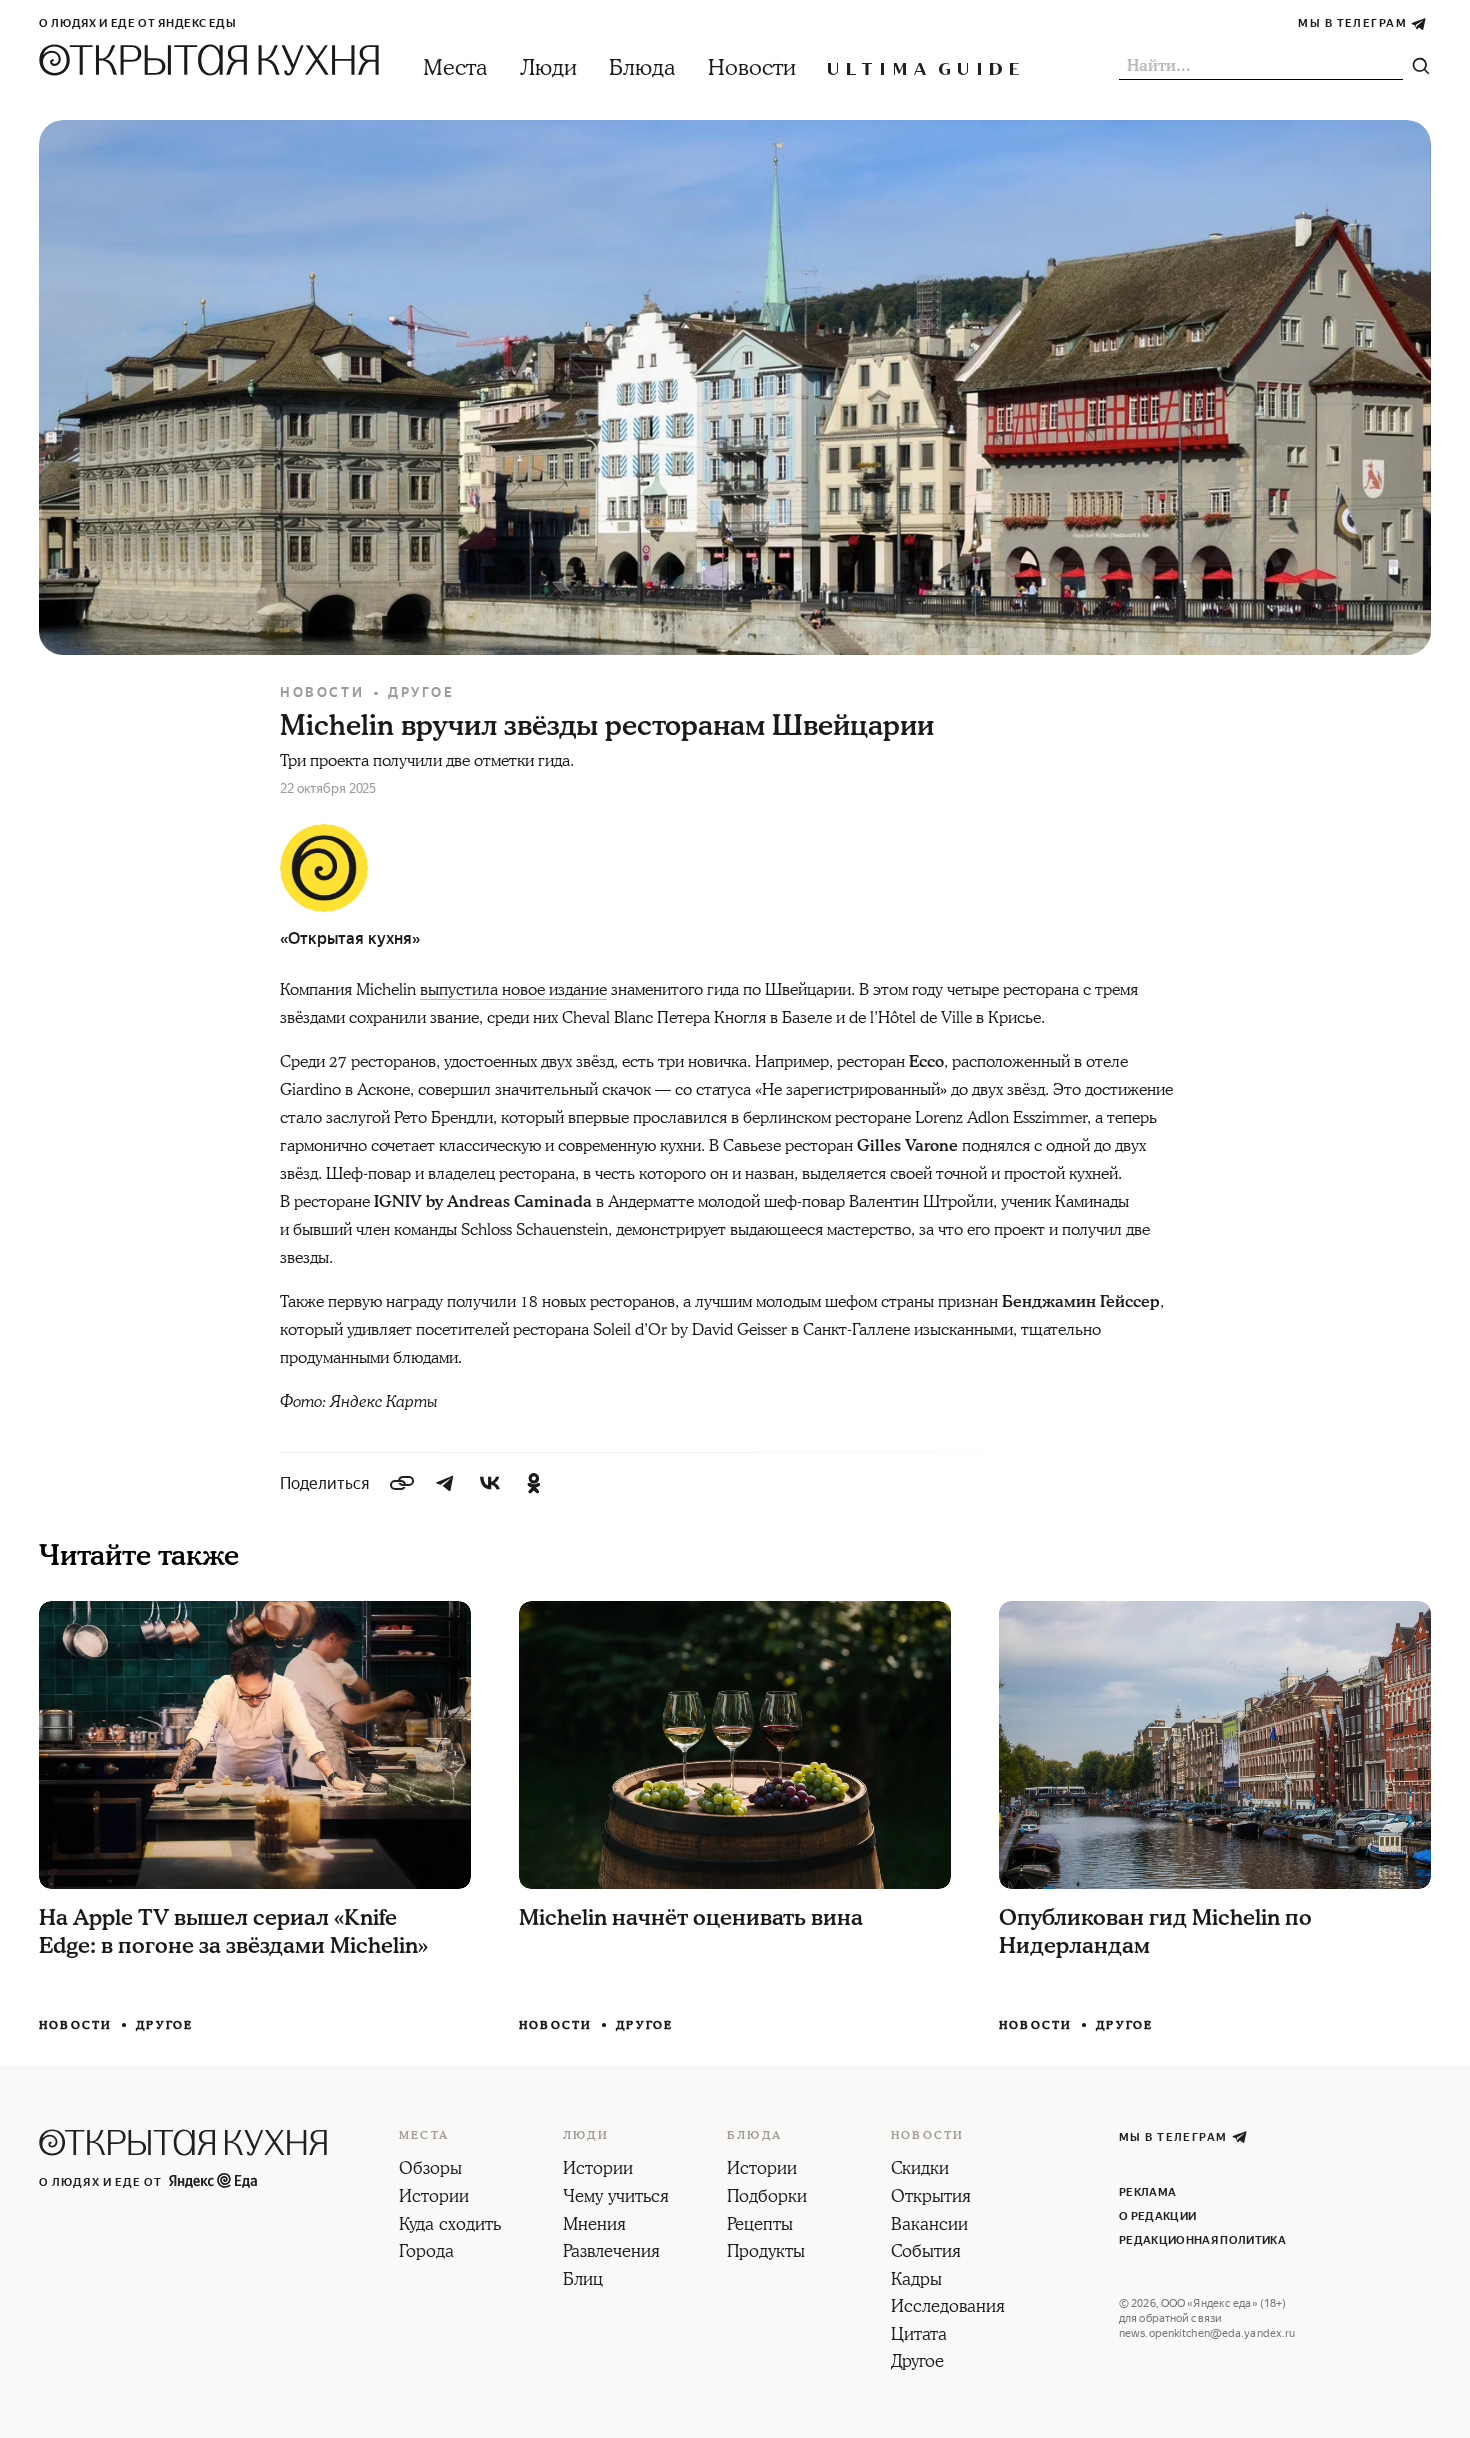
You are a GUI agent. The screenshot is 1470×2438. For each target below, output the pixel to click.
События (926, 2253)
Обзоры (430, 2170)
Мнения (594, 2226)
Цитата (919, 2336)
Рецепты (760, 2226)
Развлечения (611, 2253)
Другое (421, 692)
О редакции (1157, 2216)
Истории (434, 2198)
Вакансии (929, 2226)
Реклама (1147, 2192)
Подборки (767, 2198)
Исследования (948, 2308)
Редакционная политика (1202, 2240)
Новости (752, 68)
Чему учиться (616, 2198)
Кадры (916, 2281)
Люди (548, 68)
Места (455, 68)
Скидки (920, 2170)
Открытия (931, 2198)
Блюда (642, 68)
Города (426, 2253)
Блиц (583, 2281)
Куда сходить (450, 2226)
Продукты (766, 2253)
